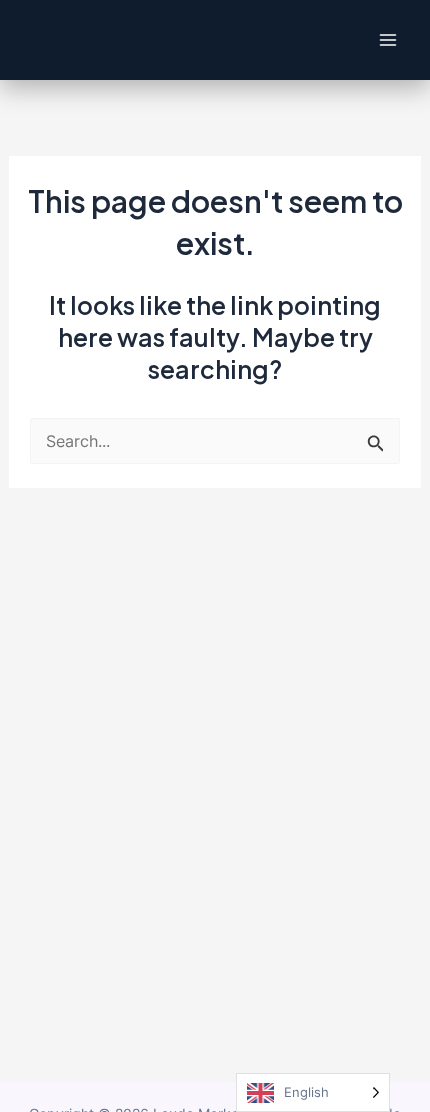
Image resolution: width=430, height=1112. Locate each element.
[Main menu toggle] (387, 40)
